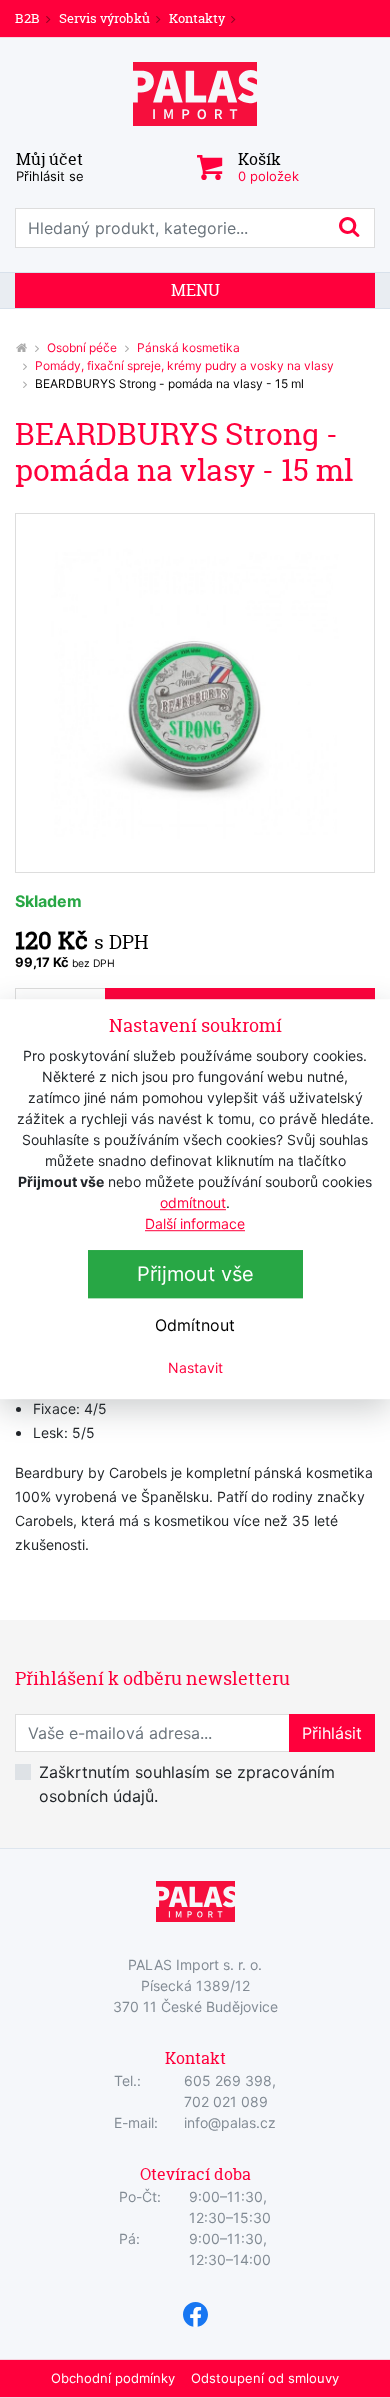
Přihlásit (332, 1733)
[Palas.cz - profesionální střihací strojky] (21, 347)
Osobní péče (82, 347)
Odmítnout (195, 1325)
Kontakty (197, 18)
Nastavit (195, 1367)
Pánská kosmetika (188, 347)
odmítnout (193, 1202)
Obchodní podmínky (113, 2378)
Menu (195, 290)
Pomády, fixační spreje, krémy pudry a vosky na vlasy (184, 365)
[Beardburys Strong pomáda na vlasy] (195, 693)
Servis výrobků (104, 18)
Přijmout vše (195, 1274)
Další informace (195, 1223)
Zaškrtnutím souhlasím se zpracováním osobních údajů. (187, 1784)
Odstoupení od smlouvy (265, 2378)
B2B (27, 18)
